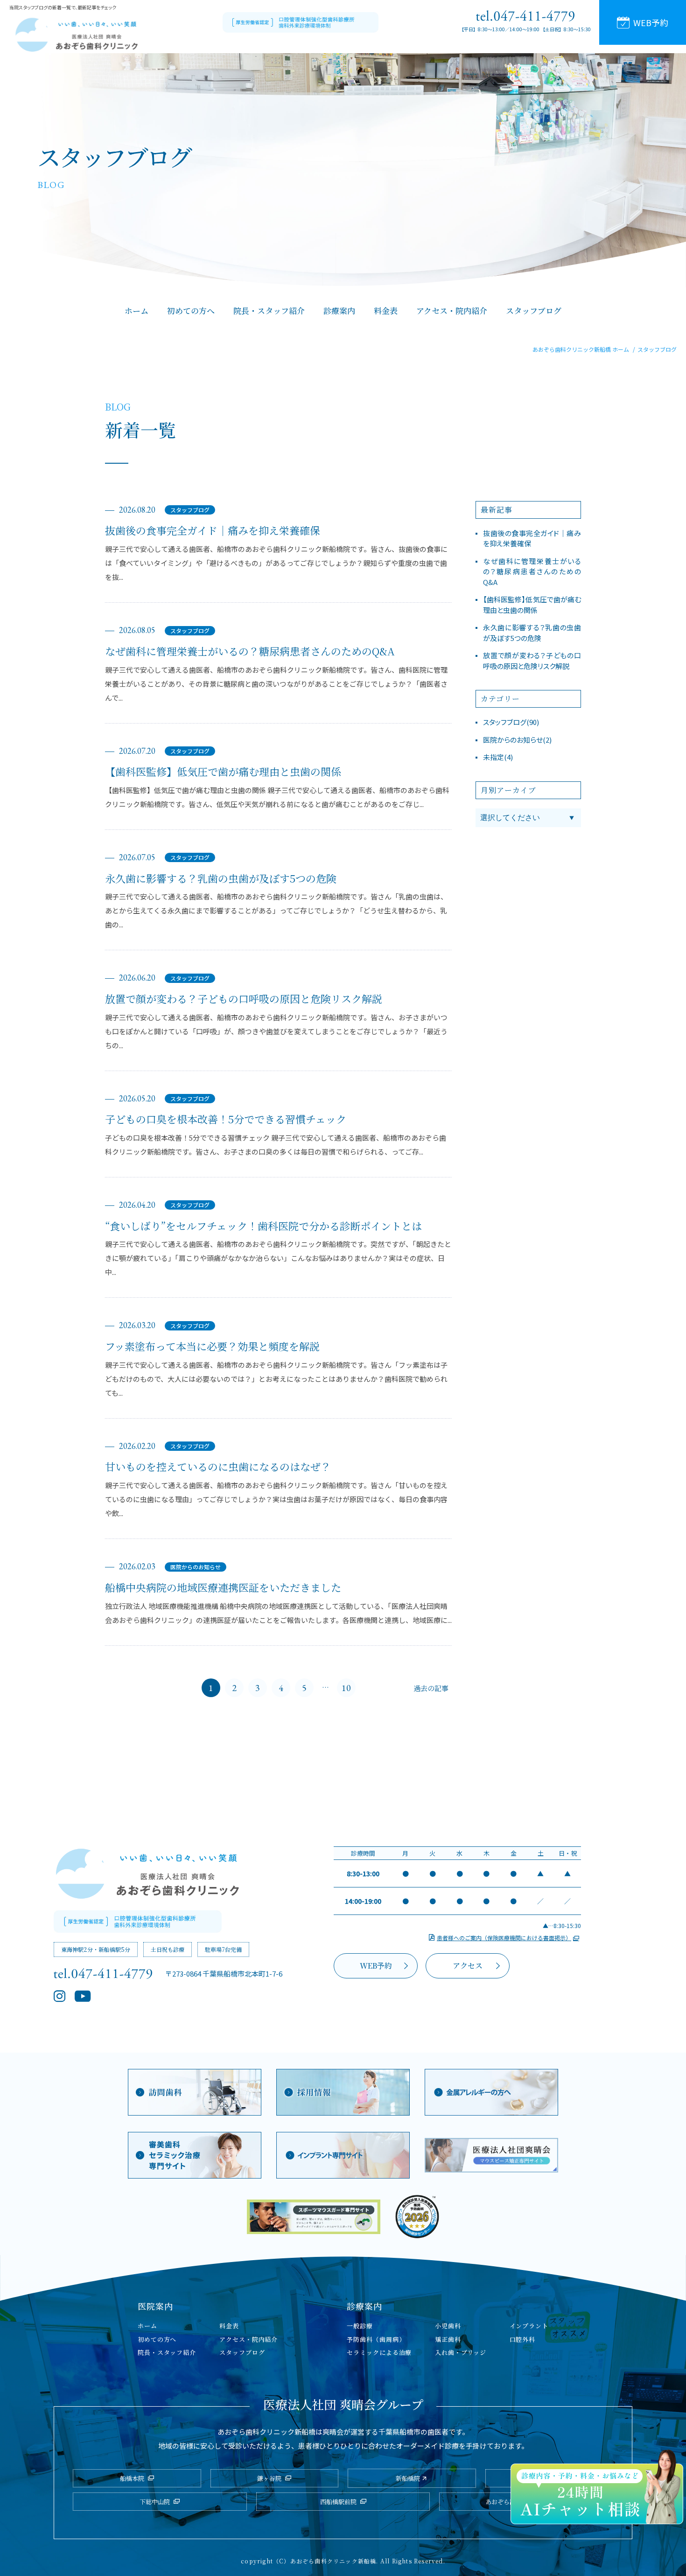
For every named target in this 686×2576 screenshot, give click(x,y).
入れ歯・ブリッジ (460, 2352)
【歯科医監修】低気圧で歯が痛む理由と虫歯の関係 (223, 772)
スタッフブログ (190, 510)
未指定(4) (498, 757)
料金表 (229, 2326)
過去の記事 (431, 1688)
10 (346, 1688)
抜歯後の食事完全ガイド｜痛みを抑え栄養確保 (213, 530)
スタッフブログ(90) (511, 722)
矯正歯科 (448, 2339)
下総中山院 (155, 2502)
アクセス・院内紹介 (248, 2339)
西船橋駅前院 (338, 2502)
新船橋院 (408, 2478)
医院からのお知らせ (196, 1567)
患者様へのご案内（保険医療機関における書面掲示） (504, 1938)
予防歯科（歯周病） (376, 2339)
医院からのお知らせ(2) (517, 740)
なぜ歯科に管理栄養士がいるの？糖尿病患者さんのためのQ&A (250, 651)
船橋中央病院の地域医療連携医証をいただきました (223, 1587)
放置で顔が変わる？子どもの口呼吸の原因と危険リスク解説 (244, 999)
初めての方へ (157, 2339)
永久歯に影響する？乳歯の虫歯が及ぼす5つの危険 (221, 878)
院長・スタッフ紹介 (167, 2352)
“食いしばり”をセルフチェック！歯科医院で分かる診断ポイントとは (263, 1226)
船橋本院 (132, 2478)
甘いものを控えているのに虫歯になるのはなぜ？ (218, 1467)
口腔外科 (523, 2339)
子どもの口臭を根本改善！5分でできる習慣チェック (226, 1119)
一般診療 (360, 2326)
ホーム (147, 2326)
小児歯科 (448, 2326)
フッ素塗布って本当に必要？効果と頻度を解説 (212, 1346)
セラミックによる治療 (379, 2352)
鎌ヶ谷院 (269, 2478)
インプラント (529, 2326)
